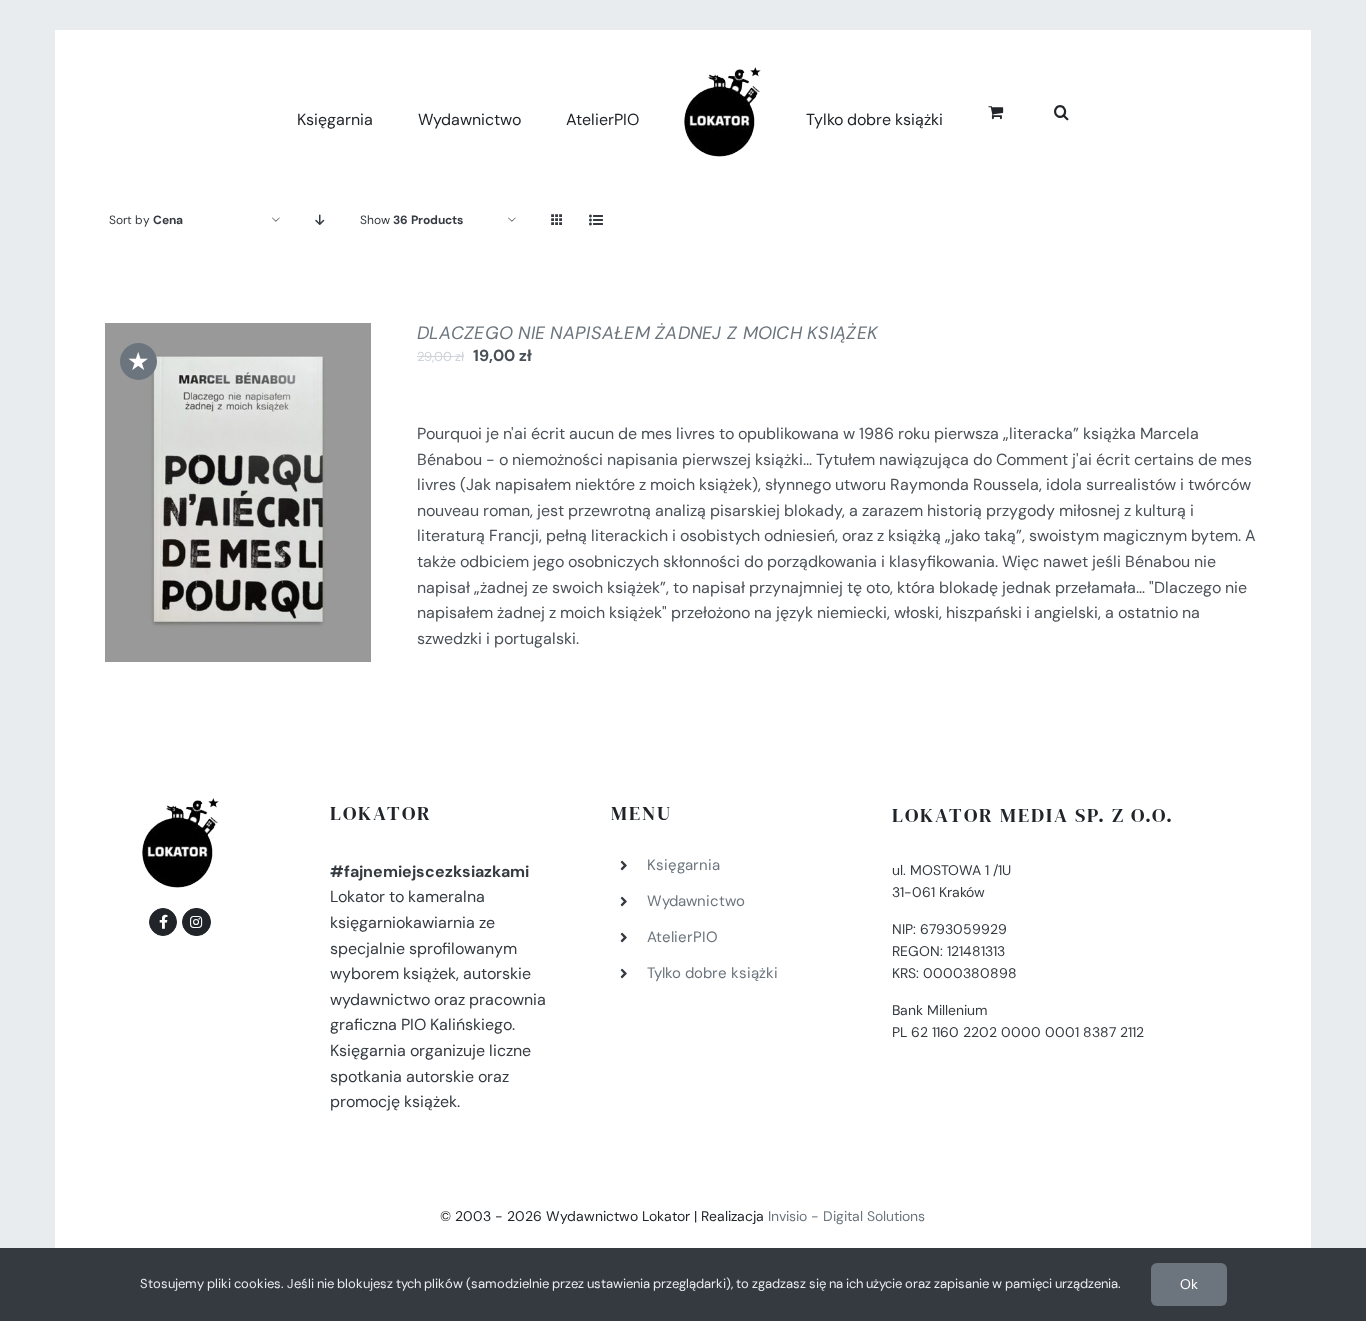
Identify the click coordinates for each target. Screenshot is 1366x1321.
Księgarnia (683, 865)
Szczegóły (238, 508)
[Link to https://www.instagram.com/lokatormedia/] (196, 922)
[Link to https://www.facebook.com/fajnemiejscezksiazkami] (163, 922)
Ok (1189, 1284)
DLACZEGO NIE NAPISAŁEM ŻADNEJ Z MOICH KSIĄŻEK (647, 333)
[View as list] (596, 220)
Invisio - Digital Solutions (846, 1216)
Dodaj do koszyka (224, 487)
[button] (1039, 109)
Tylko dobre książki (712, 973)
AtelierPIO (682, 937)
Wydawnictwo (696, 901)
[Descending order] (320, 220)
